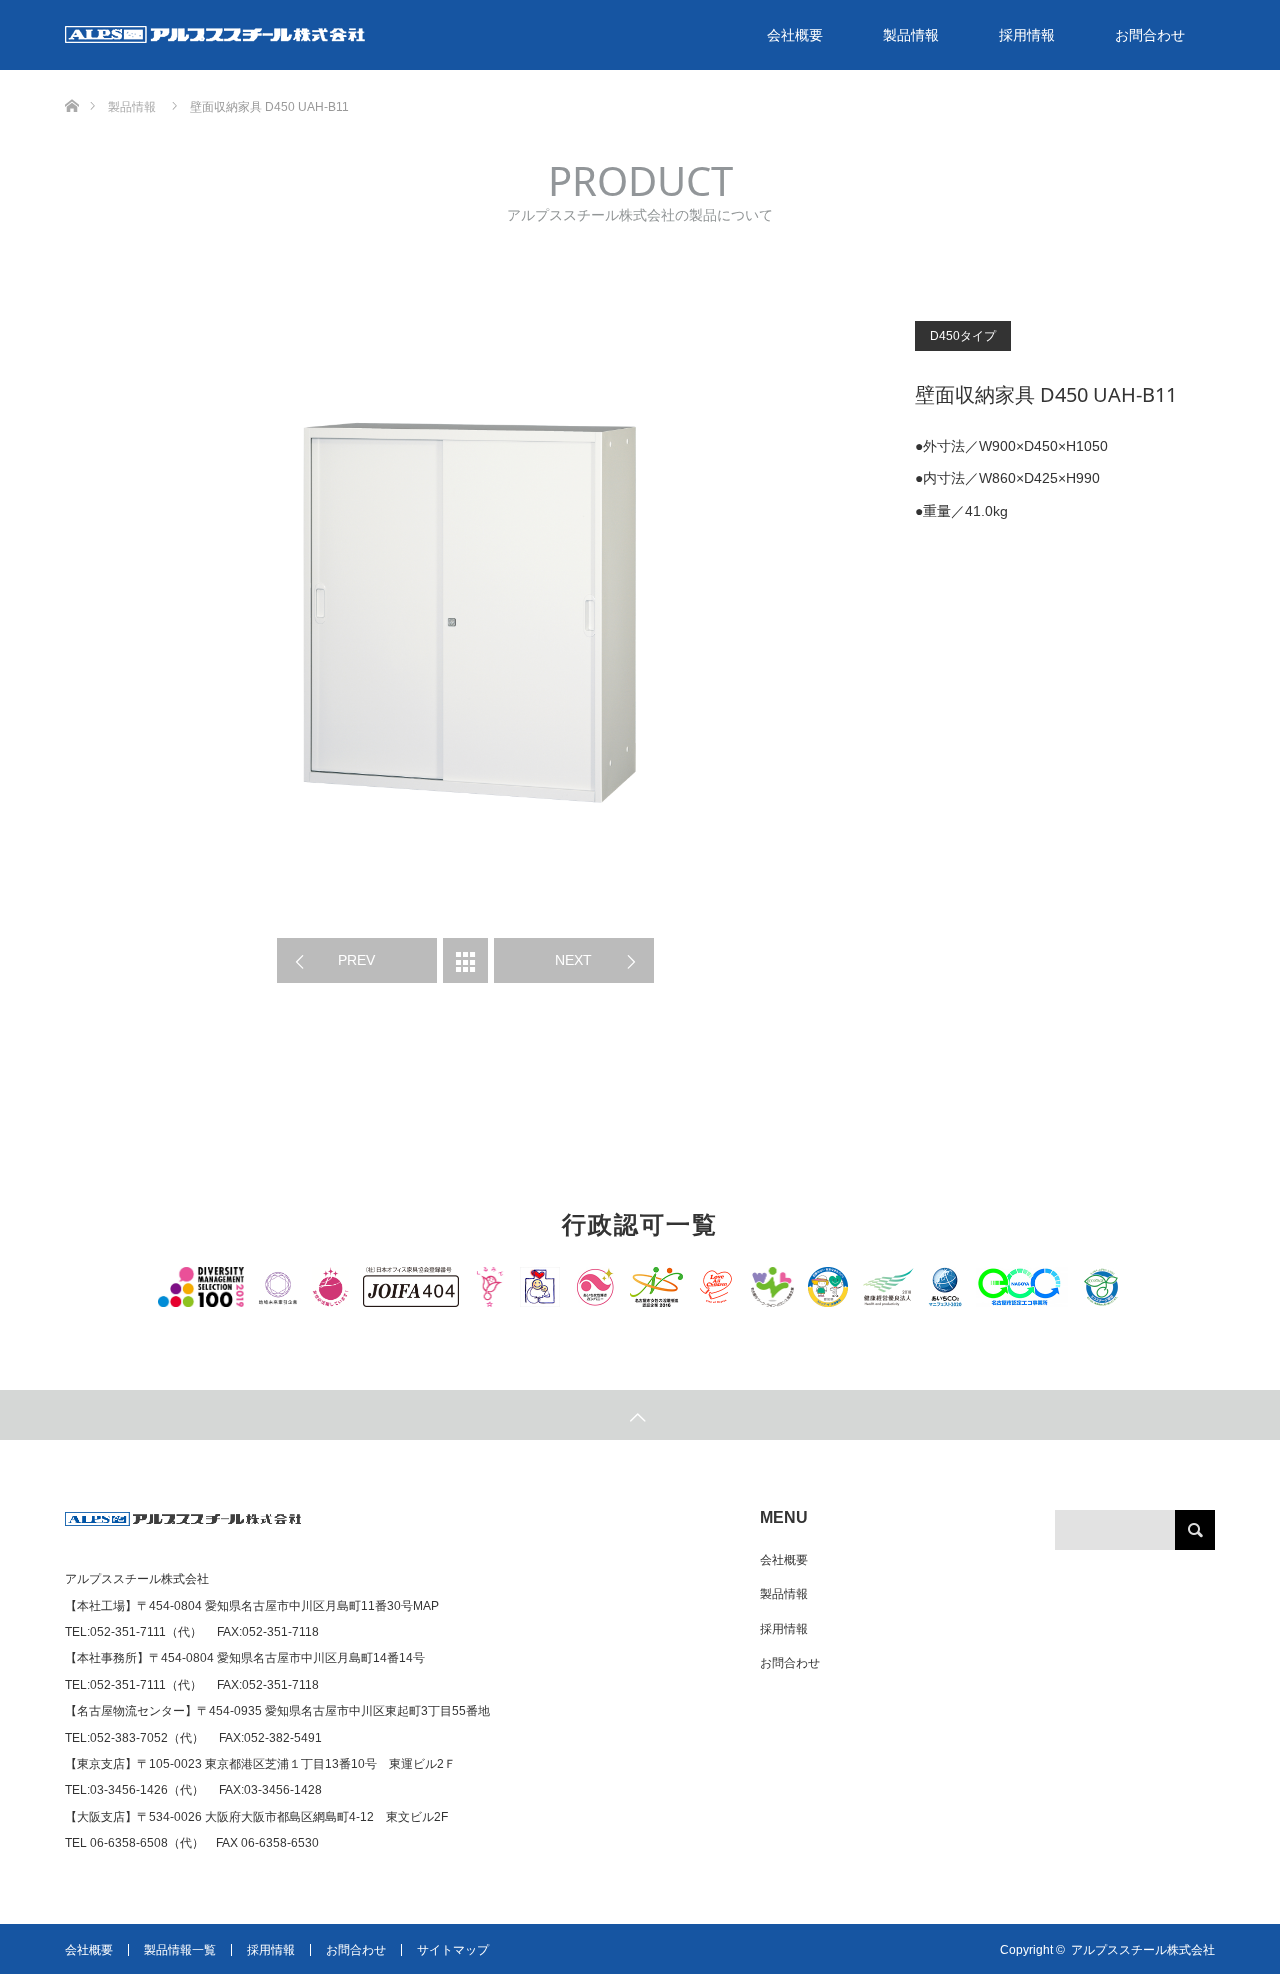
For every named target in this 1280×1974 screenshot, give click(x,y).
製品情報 (911, 35)
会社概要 (795, 35)
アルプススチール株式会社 (1143, 1950)
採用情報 (1027, 35)
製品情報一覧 (180, 1950)
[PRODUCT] (465, 960)
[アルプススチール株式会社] (183, 1527)
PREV (356, 960)
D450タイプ (963, 336)
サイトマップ (453, 1950)
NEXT (573, 960)
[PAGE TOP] (640, 1415)
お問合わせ (1150, 35)
